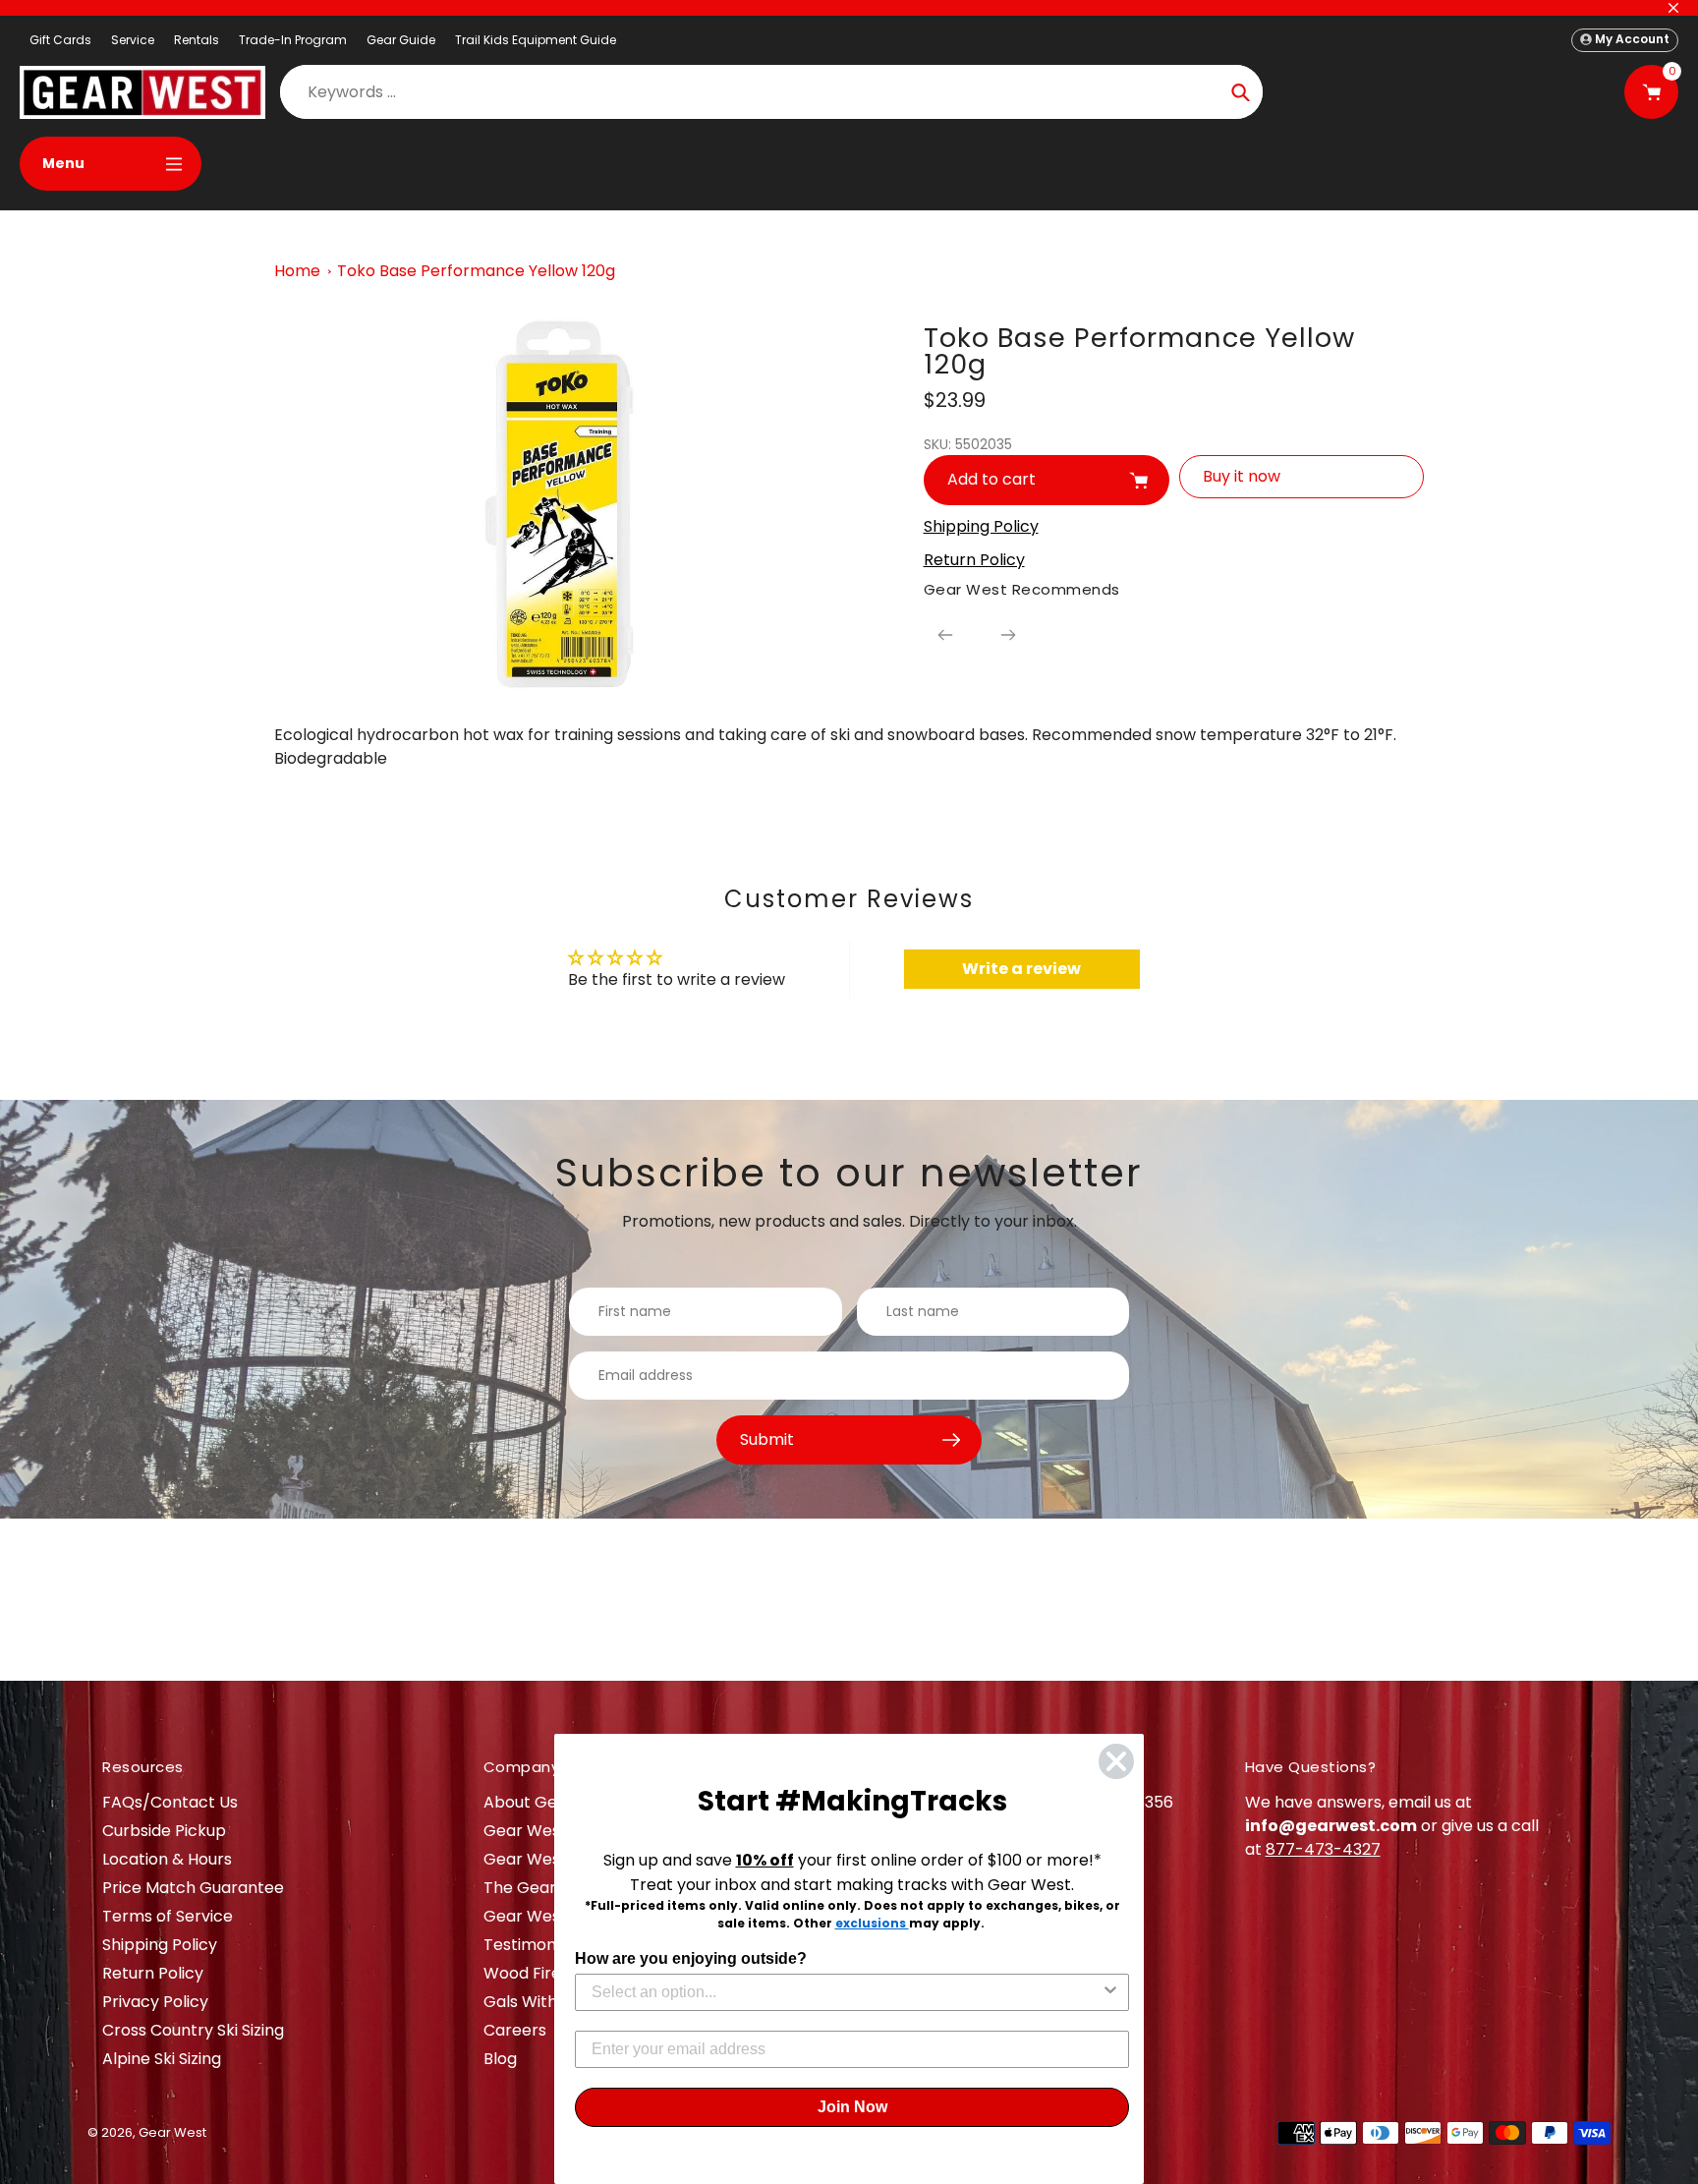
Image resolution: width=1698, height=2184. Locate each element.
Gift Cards (60, 40)
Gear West (172, 2132)
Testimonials (532, 1945)
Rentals (197, 40)
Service (133, 40)
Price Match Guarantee (193, 1888)
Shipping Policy (160, 1945)
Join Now (852, 2107)
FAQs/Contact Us (170, 1802)
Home (297, 271)
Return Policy (153, 1973)
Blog (500, 2059)
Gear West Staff (546, 1916)
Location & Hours (167, 1859)
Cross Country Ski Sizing (193, 2030)
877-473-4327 (1323, 1849)
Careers (515, 2030)
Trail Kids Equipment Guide (536, 40)
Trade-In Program (293, 40)
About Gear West (551, 1802)
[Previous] (945, 635)
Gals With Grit (537, 2002)
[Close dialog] (1116, 1761)
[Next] (1008, 635)
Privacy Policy (155, 2002)
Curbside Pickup (164, 1831)
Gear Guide (401, 40)
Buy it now (1242, 476)
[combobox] (846, 1992)
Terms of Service (168, 1916)
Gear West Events (553, 1859)
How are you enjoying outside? (691, 1958)
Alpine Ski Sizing (162, 2059)
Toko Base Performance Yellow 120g (476, 271)
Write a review (1021, 969)
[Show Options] (1110, 1992)
